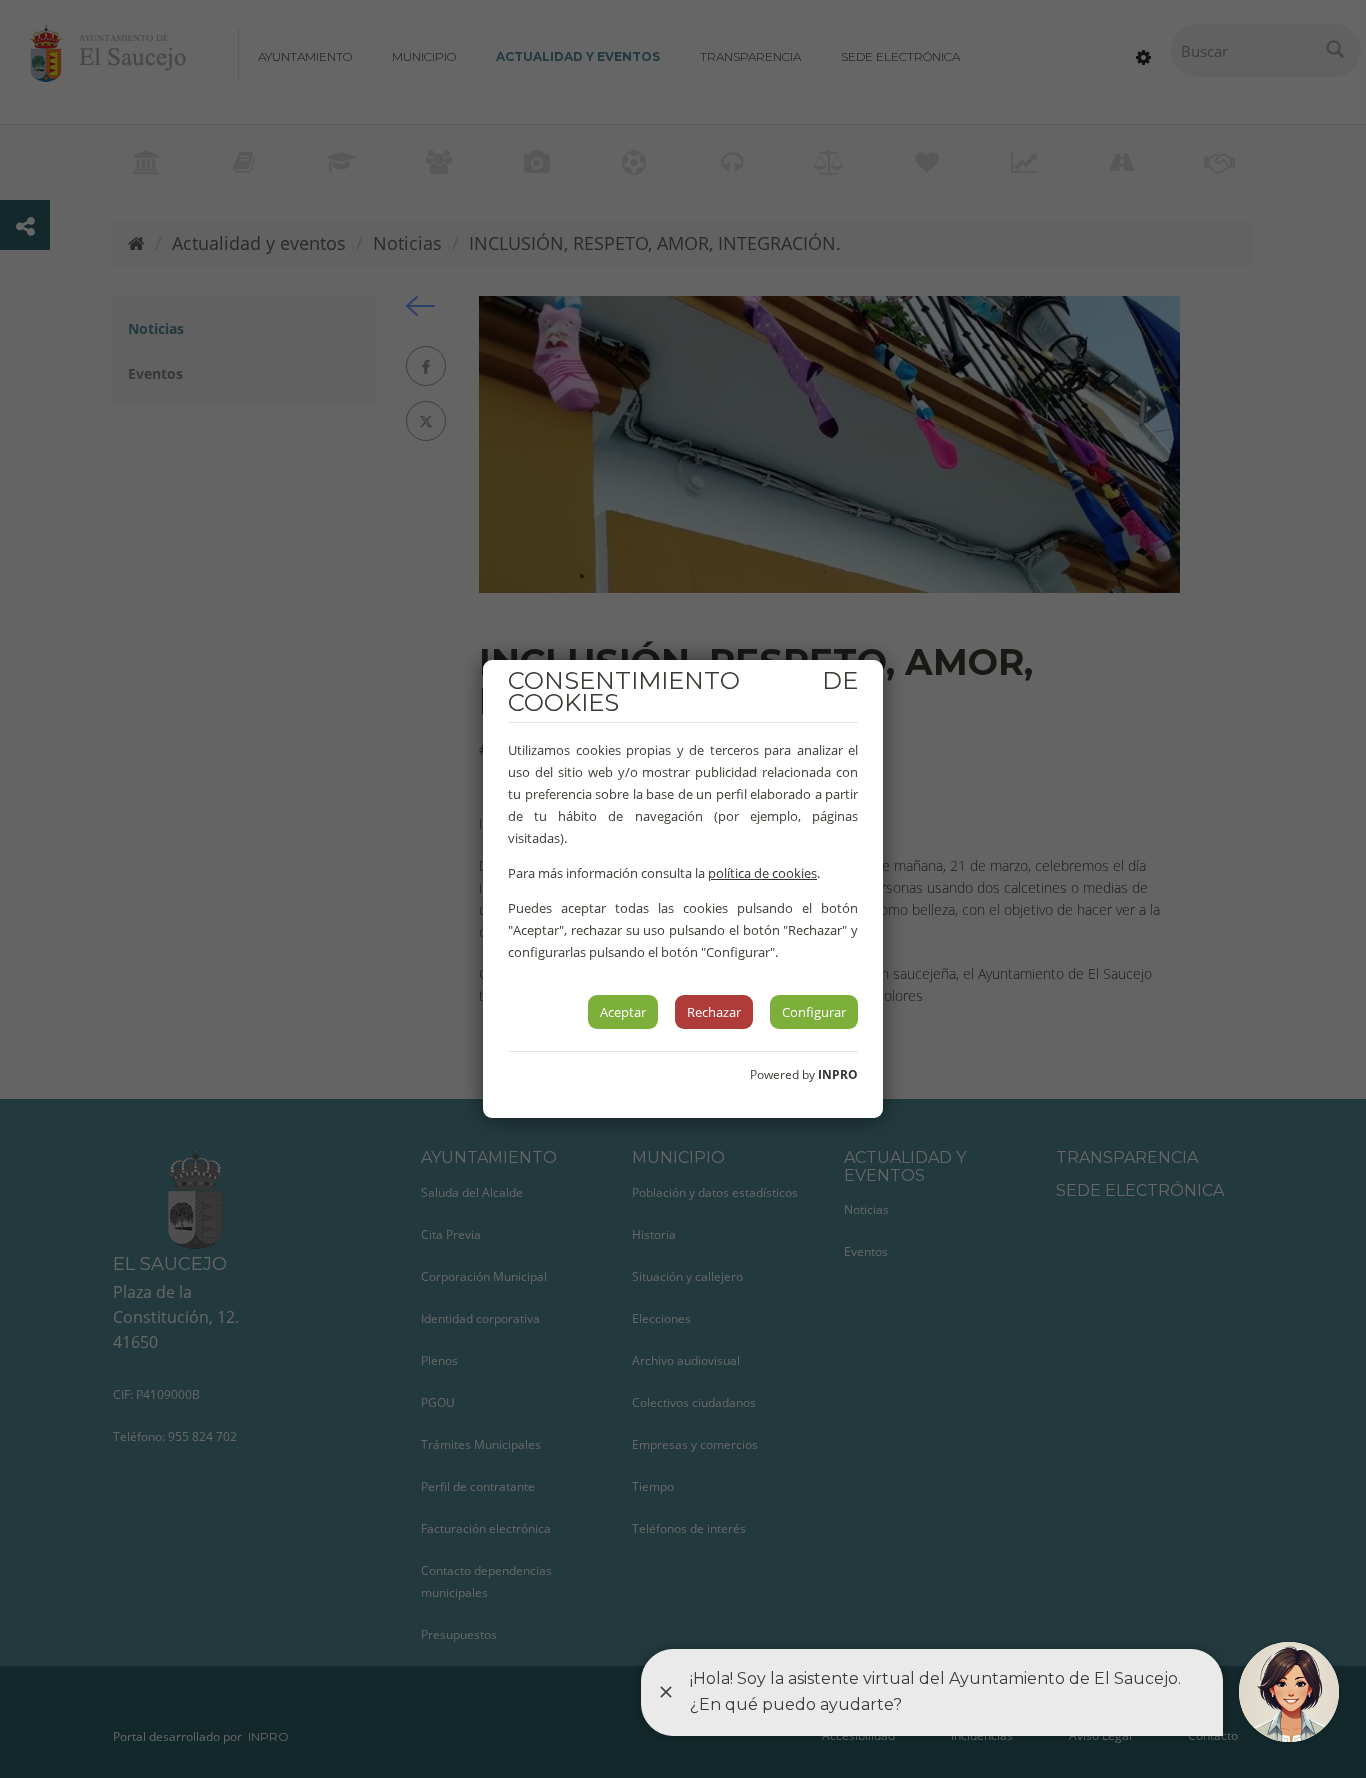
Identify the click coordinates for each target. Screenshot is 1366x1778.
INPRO (838, 1074)
